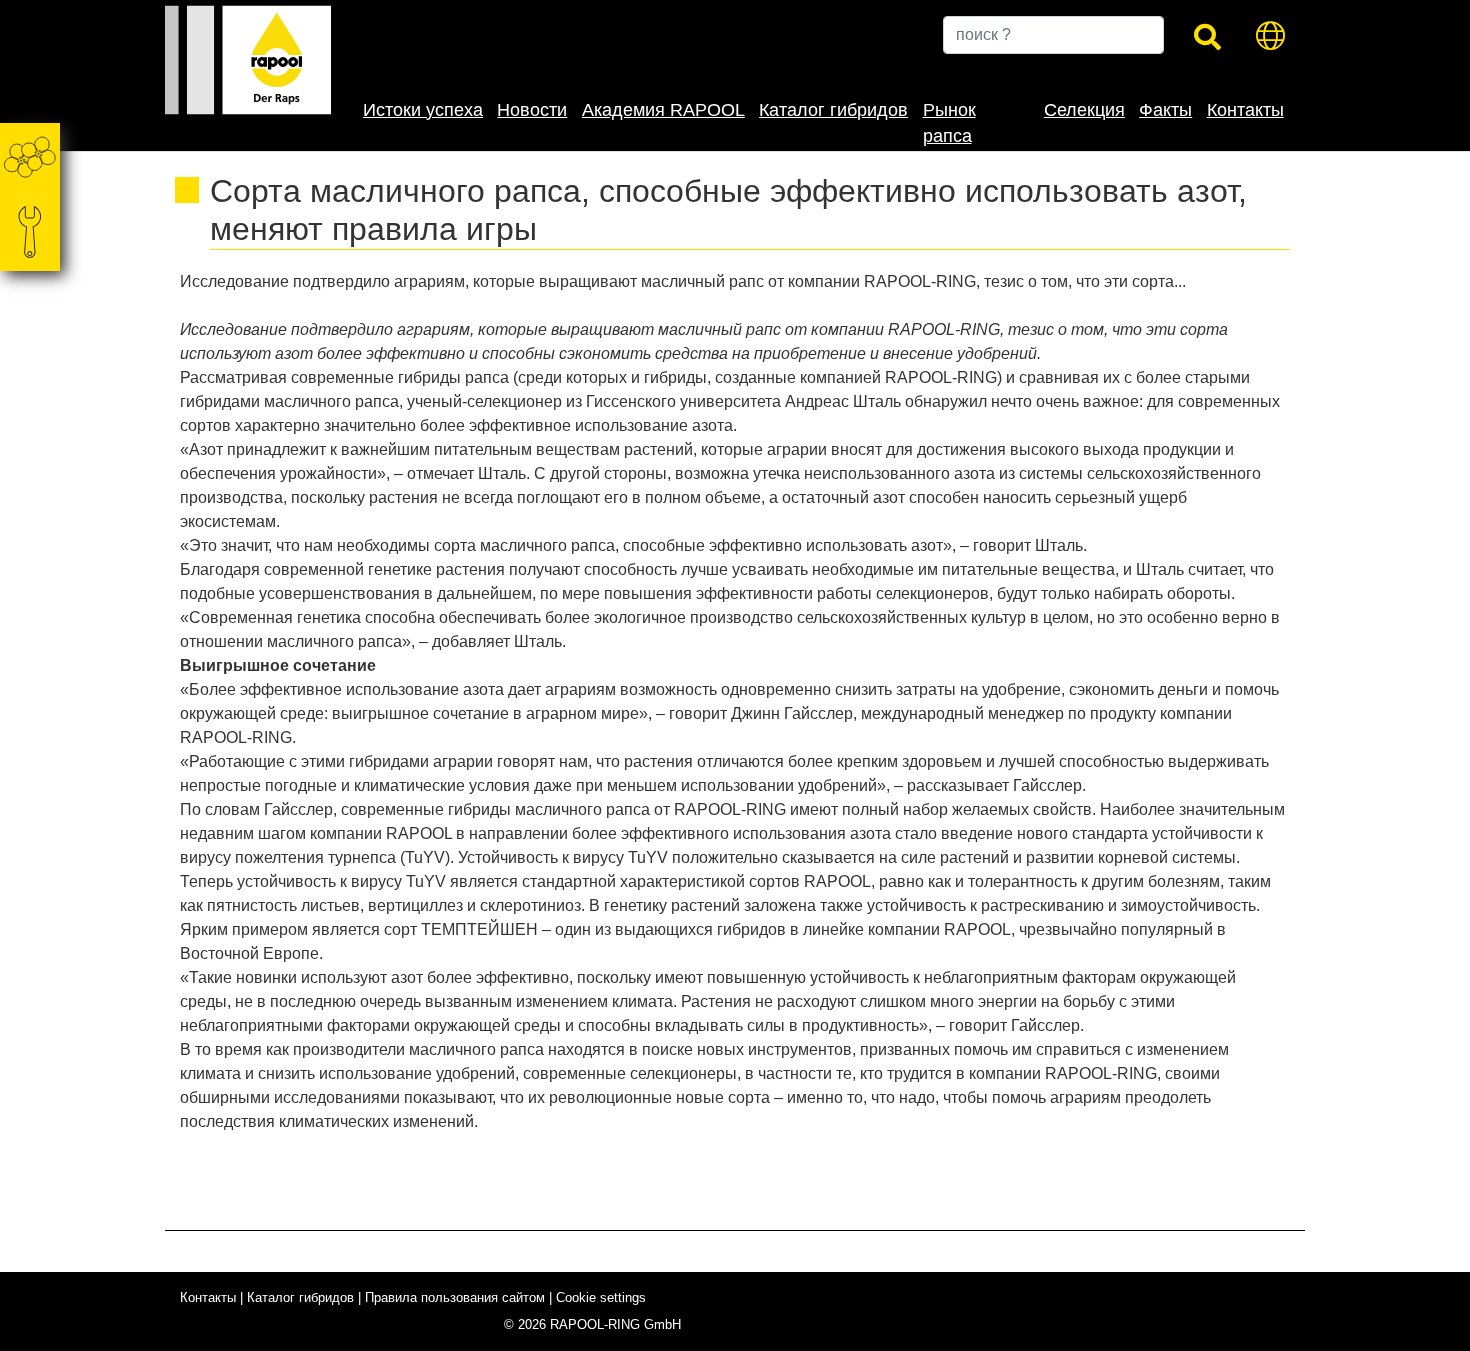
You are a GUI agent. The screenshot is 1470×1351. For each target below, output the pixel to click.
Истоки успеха (423, 110)
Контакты (1245, 110)
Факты (1165, 110)
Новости (532, 110)
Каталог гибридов (833, 110)
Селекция (1084, 110)
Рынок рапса (949, 123)
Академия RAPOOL (663, 110)
